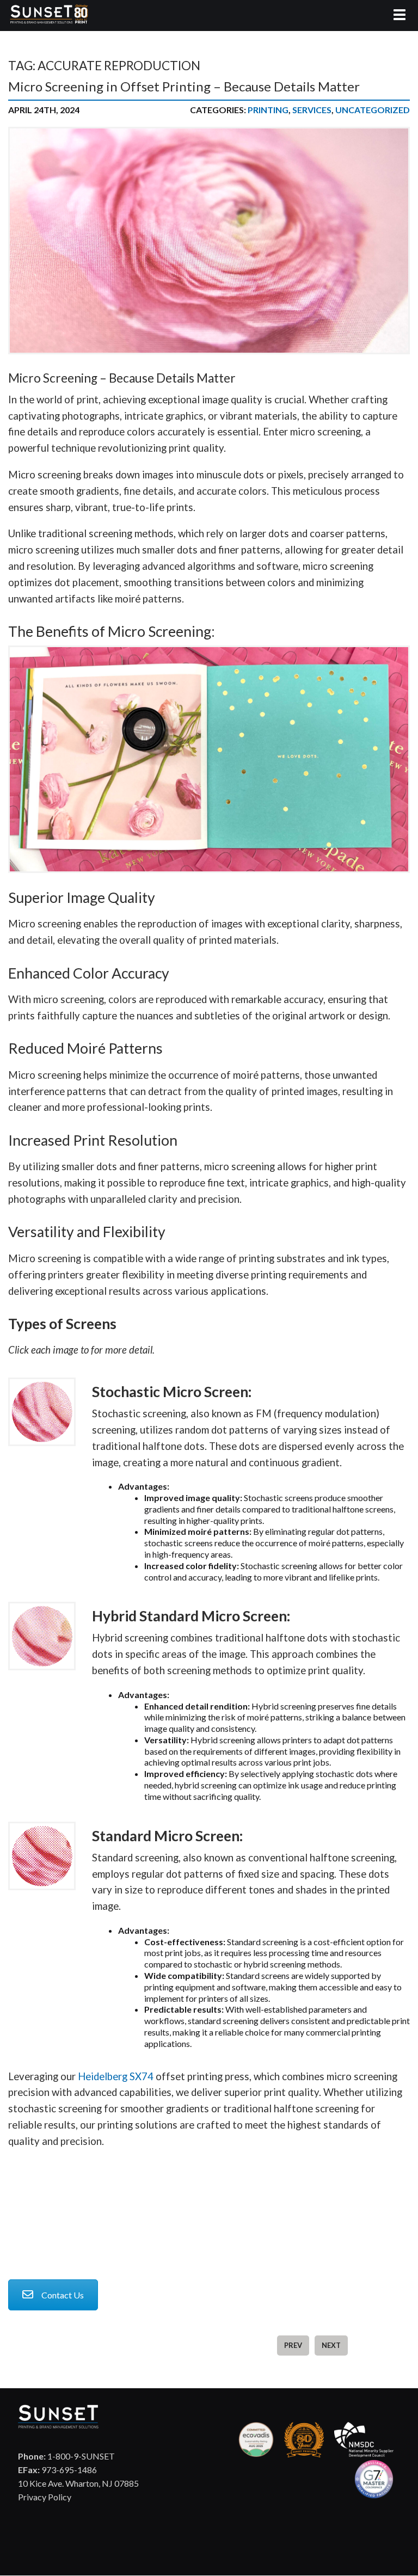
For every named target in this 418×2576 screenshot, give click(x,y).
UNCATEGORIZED (373, 110)
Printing (268, 110)
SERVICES (312, 110)
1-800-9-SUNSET (66, 2456)
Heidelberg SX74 (116, 2076)
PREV (293, 2345)
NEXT (331, 2345)
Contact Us (63, 2295)
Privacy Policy (45, 2497)
